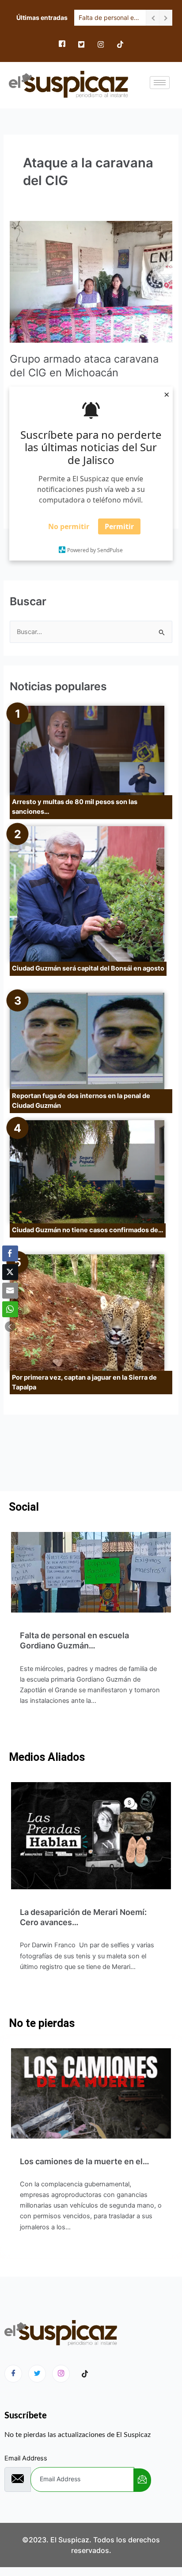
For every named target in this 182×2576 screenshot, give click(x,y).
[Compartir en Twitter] (10, 1272)
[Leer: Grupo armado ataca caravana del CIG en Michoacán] (91, 282)
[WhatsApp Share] (10, 1309)
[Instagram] (101, 44)
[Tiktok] (85, 2374)
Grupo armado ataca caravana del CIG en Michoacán (84, 366)
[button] (10, 1327)
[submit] (142, 2480)
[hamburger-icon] (160, 83)
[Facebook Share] (10, 1253)
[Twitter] (81, 44)
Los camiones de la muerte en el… (85, 2161)
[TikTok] (120, 44)
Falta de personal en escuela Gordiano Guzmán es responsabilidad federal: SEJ (110, 17)
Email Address (26, 2458)
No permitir (69, 526)
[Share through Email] (10, 1291)
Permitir (119, 526)
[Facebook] (62, 44)
